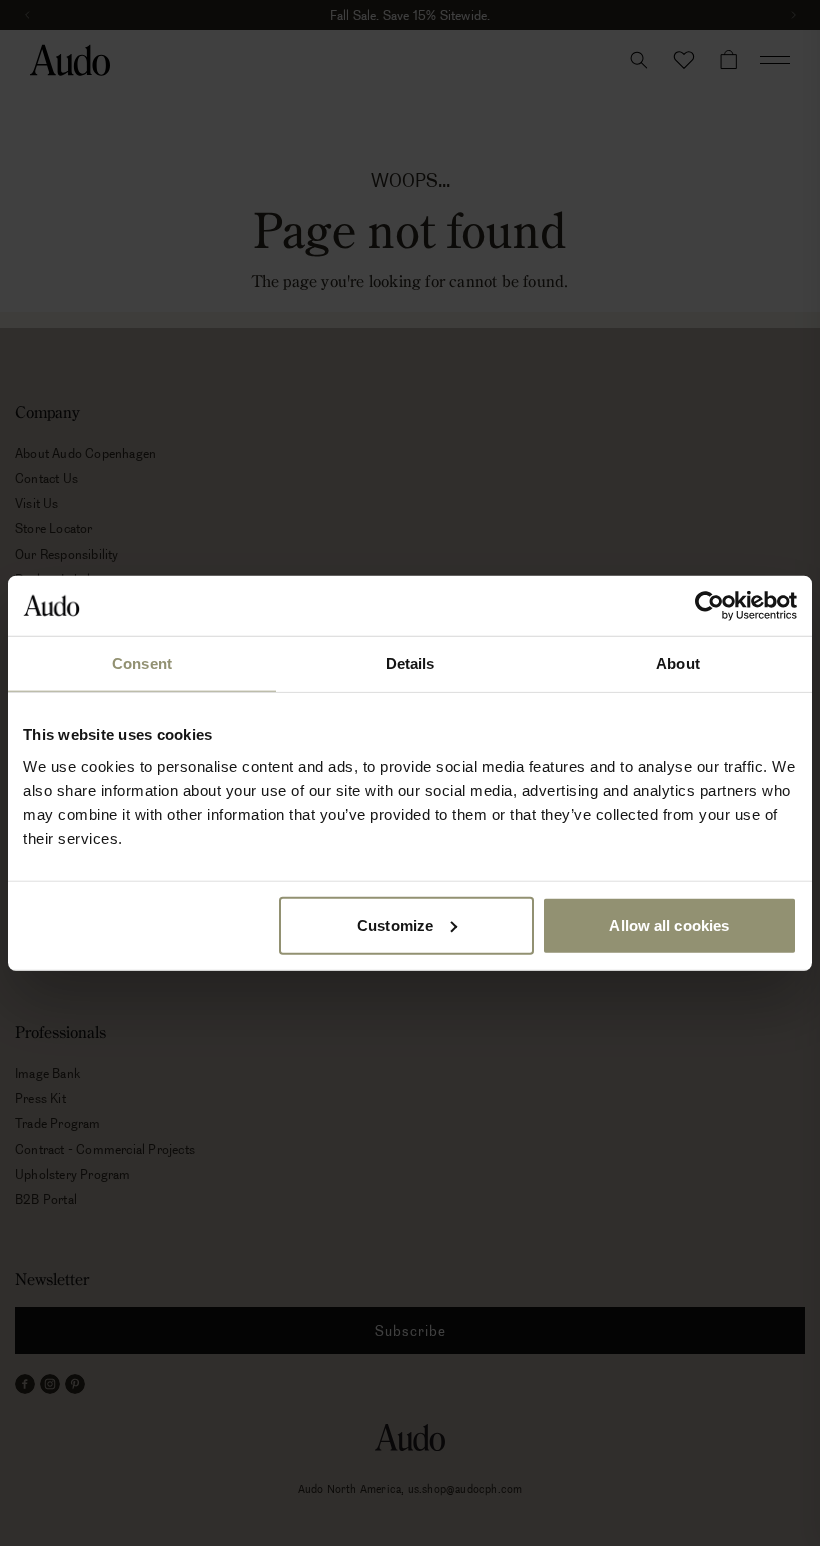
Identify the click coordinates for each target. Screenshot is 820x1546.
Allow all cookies (669, 924)
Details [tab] (410, 663)
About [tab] (678, 663)
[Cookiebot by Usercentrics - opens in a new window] (709, 606)
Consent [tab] (142, 663)
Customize (395, 924)
